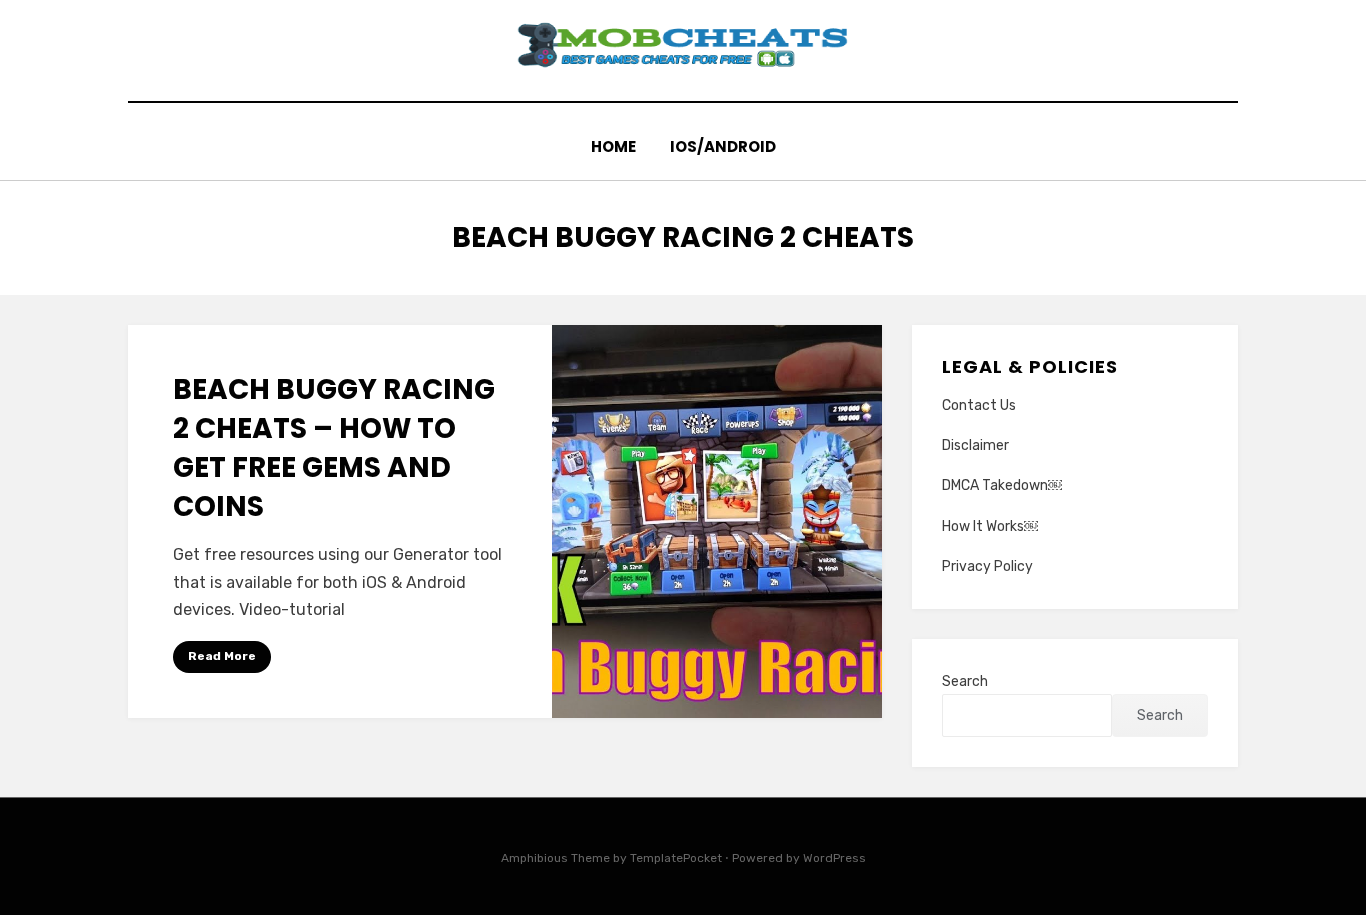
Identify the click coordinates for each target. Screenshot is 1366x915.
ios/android (723, 146)
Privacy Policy (987, 566)
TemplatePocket (676, 858)
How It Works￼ (990, 526)
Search (965, 681)
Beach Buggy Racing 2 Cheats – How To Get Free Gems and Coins (334, 448)
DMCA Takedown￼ (1002, 485)
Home (613, 146)
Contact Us (979, 405)
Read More (222, 656)
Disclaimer (975, 445)
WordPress (834, 858)
